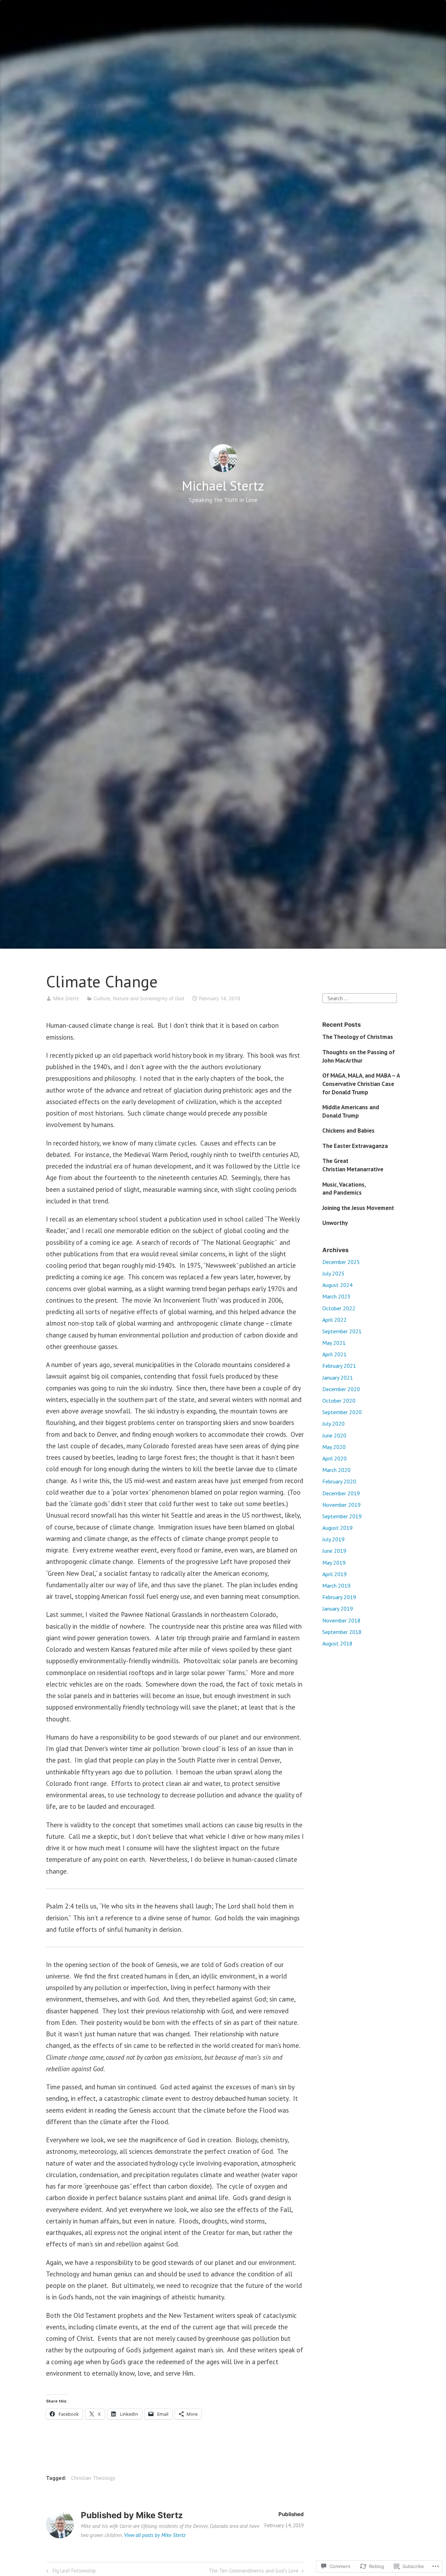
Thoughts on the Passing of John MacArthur (359, 1056)
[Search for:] (360, 997)
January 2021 (338, 1378)
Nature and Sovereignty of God (149, 998)
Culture (102, 998)
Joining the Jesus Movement (358, 1208)
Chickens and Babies (348, 1131)
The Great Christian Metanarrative (353, 1165)
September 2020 (342, 1412)
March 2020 (336, 1470)
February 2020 (339, 1481)
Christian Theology (93, 2478)
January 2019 (338, 1609)
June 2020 (334, 1435)
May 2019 (334, 1563)
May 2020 (334, 1447)
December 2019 (341, 1493)
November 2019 (341, 1505)
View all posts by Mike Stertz (155, 2535)
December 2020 (341, 1389)
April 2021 (334, 1354)
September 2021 (342, 1331)
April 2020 (334, 1458)
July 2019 (333, 1539)
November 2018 (341, 1620)
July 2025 (333, 1273)
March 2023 (336, 1296)
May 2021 (334, 1343)
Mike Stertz (66, 998)
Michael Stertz (223, 485)
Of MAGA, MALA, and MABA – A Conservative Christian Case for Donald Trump (361, 1084)
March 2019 (336, 1586)
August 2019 (337, 1528)
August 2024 (337, 1285)
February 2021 (339, 1366)
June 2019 (334, 1551)
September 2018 (342, 1632)
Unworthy (335, 1223)
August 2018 (337, 1643)
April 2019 (334, 1574)
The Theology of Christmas (358, 1037)
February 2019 (339, 1597)
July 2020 (333, 1424)
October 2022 (339, 1308)
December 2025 (341, 1262)
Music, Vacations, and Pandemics (344, 1189)
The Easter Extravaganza (355, 1146)
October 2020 (339, 1401)
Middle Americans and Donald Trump (351, 1111)
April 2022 (334, 1320)
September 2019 (342, 1516)
